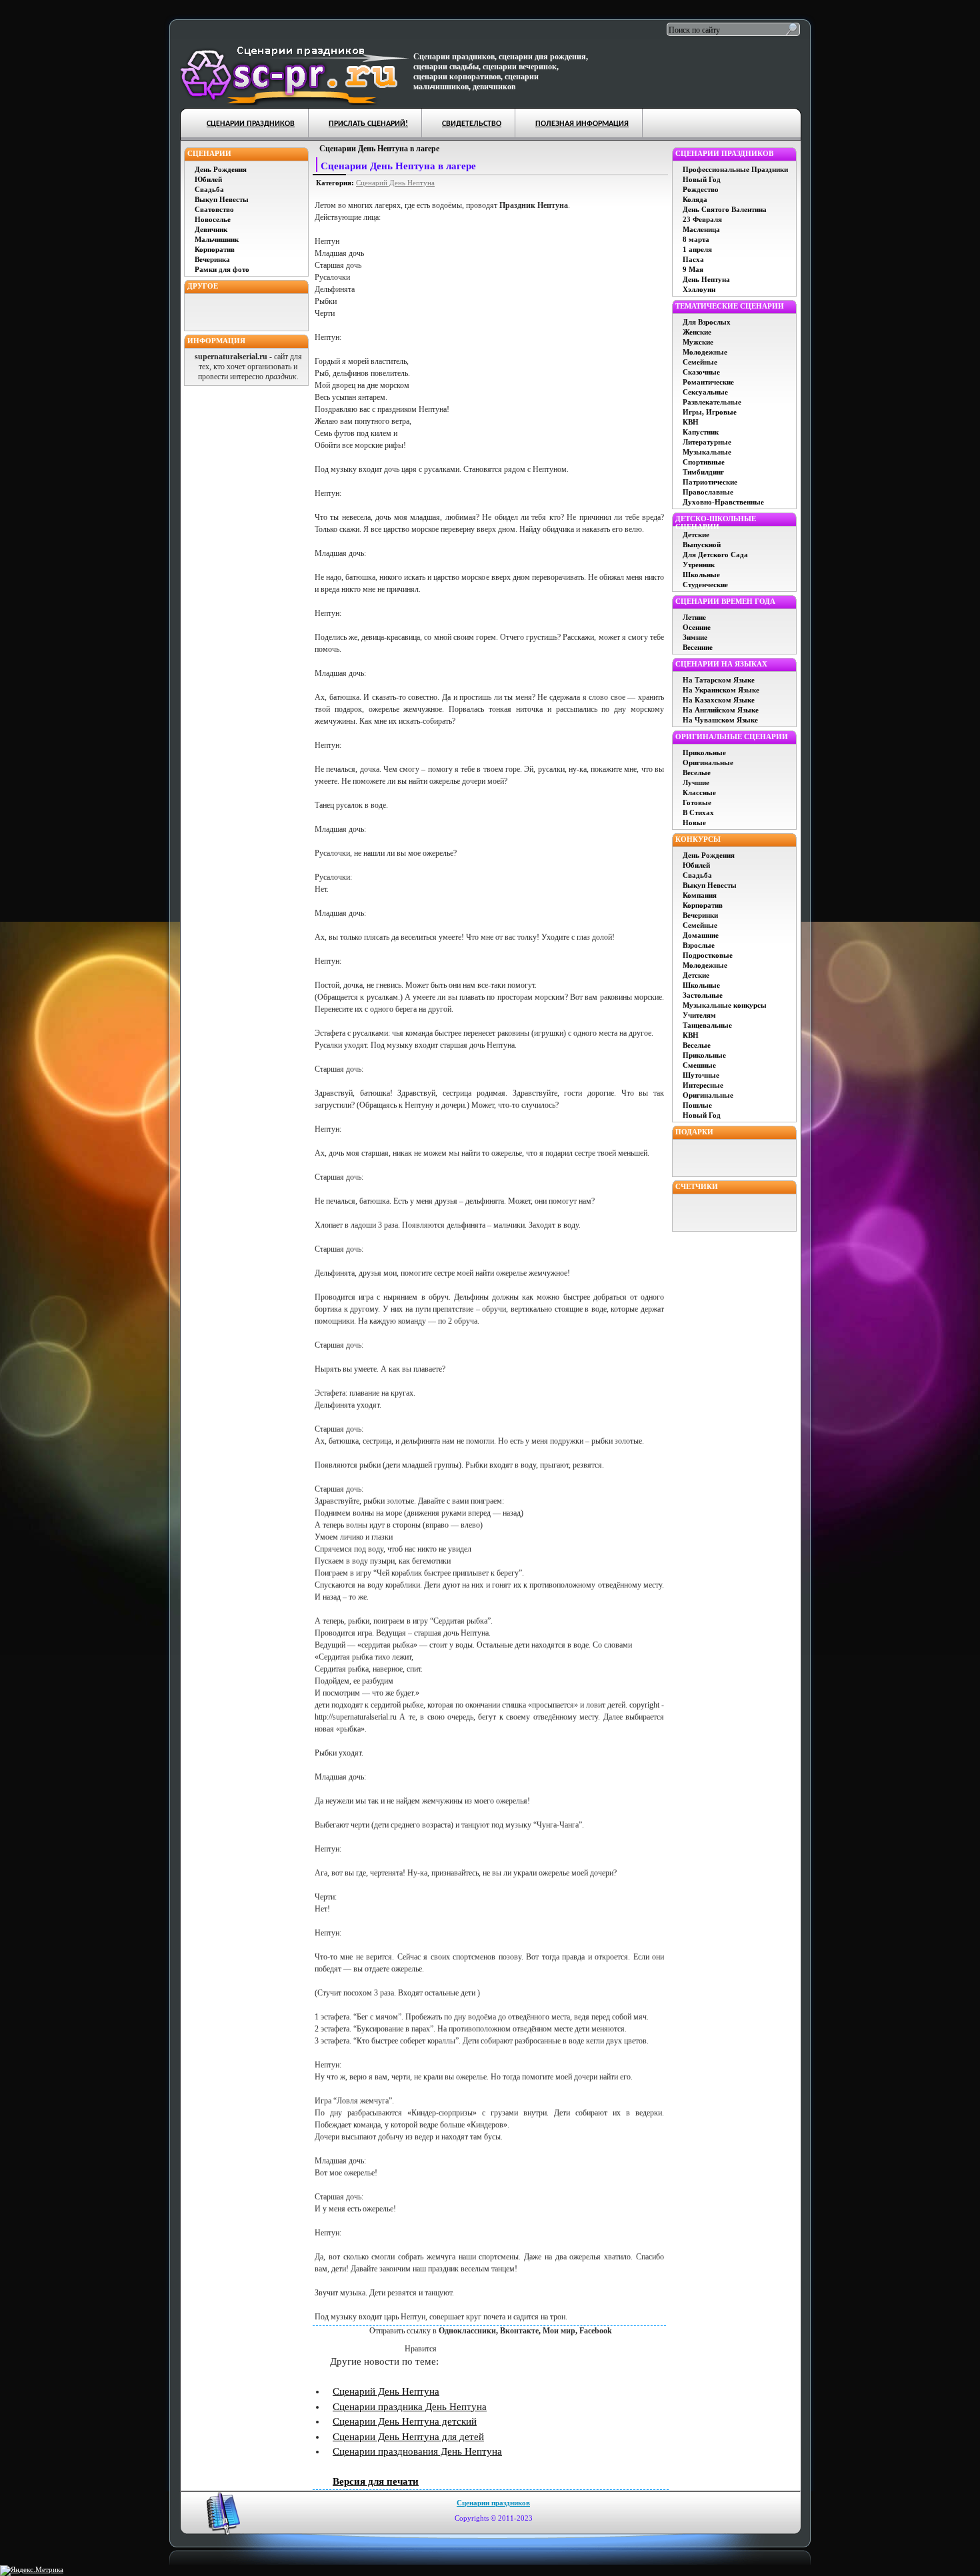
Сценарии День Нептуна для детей (408, 2437)
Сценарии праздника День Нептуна (410, 2407)
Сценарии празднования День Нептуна (417, 2451)
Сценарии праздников (493, 2503)
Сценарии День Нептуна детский (405, 2421)
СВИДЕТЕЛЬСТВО (472, 124)
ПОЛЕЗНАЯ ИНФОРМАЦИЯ (582, 124)
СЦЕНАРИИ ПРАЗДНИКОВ (251, 124)
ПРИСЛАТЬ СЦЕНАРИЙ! (368, 124)
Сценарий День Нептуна (395, 183)
